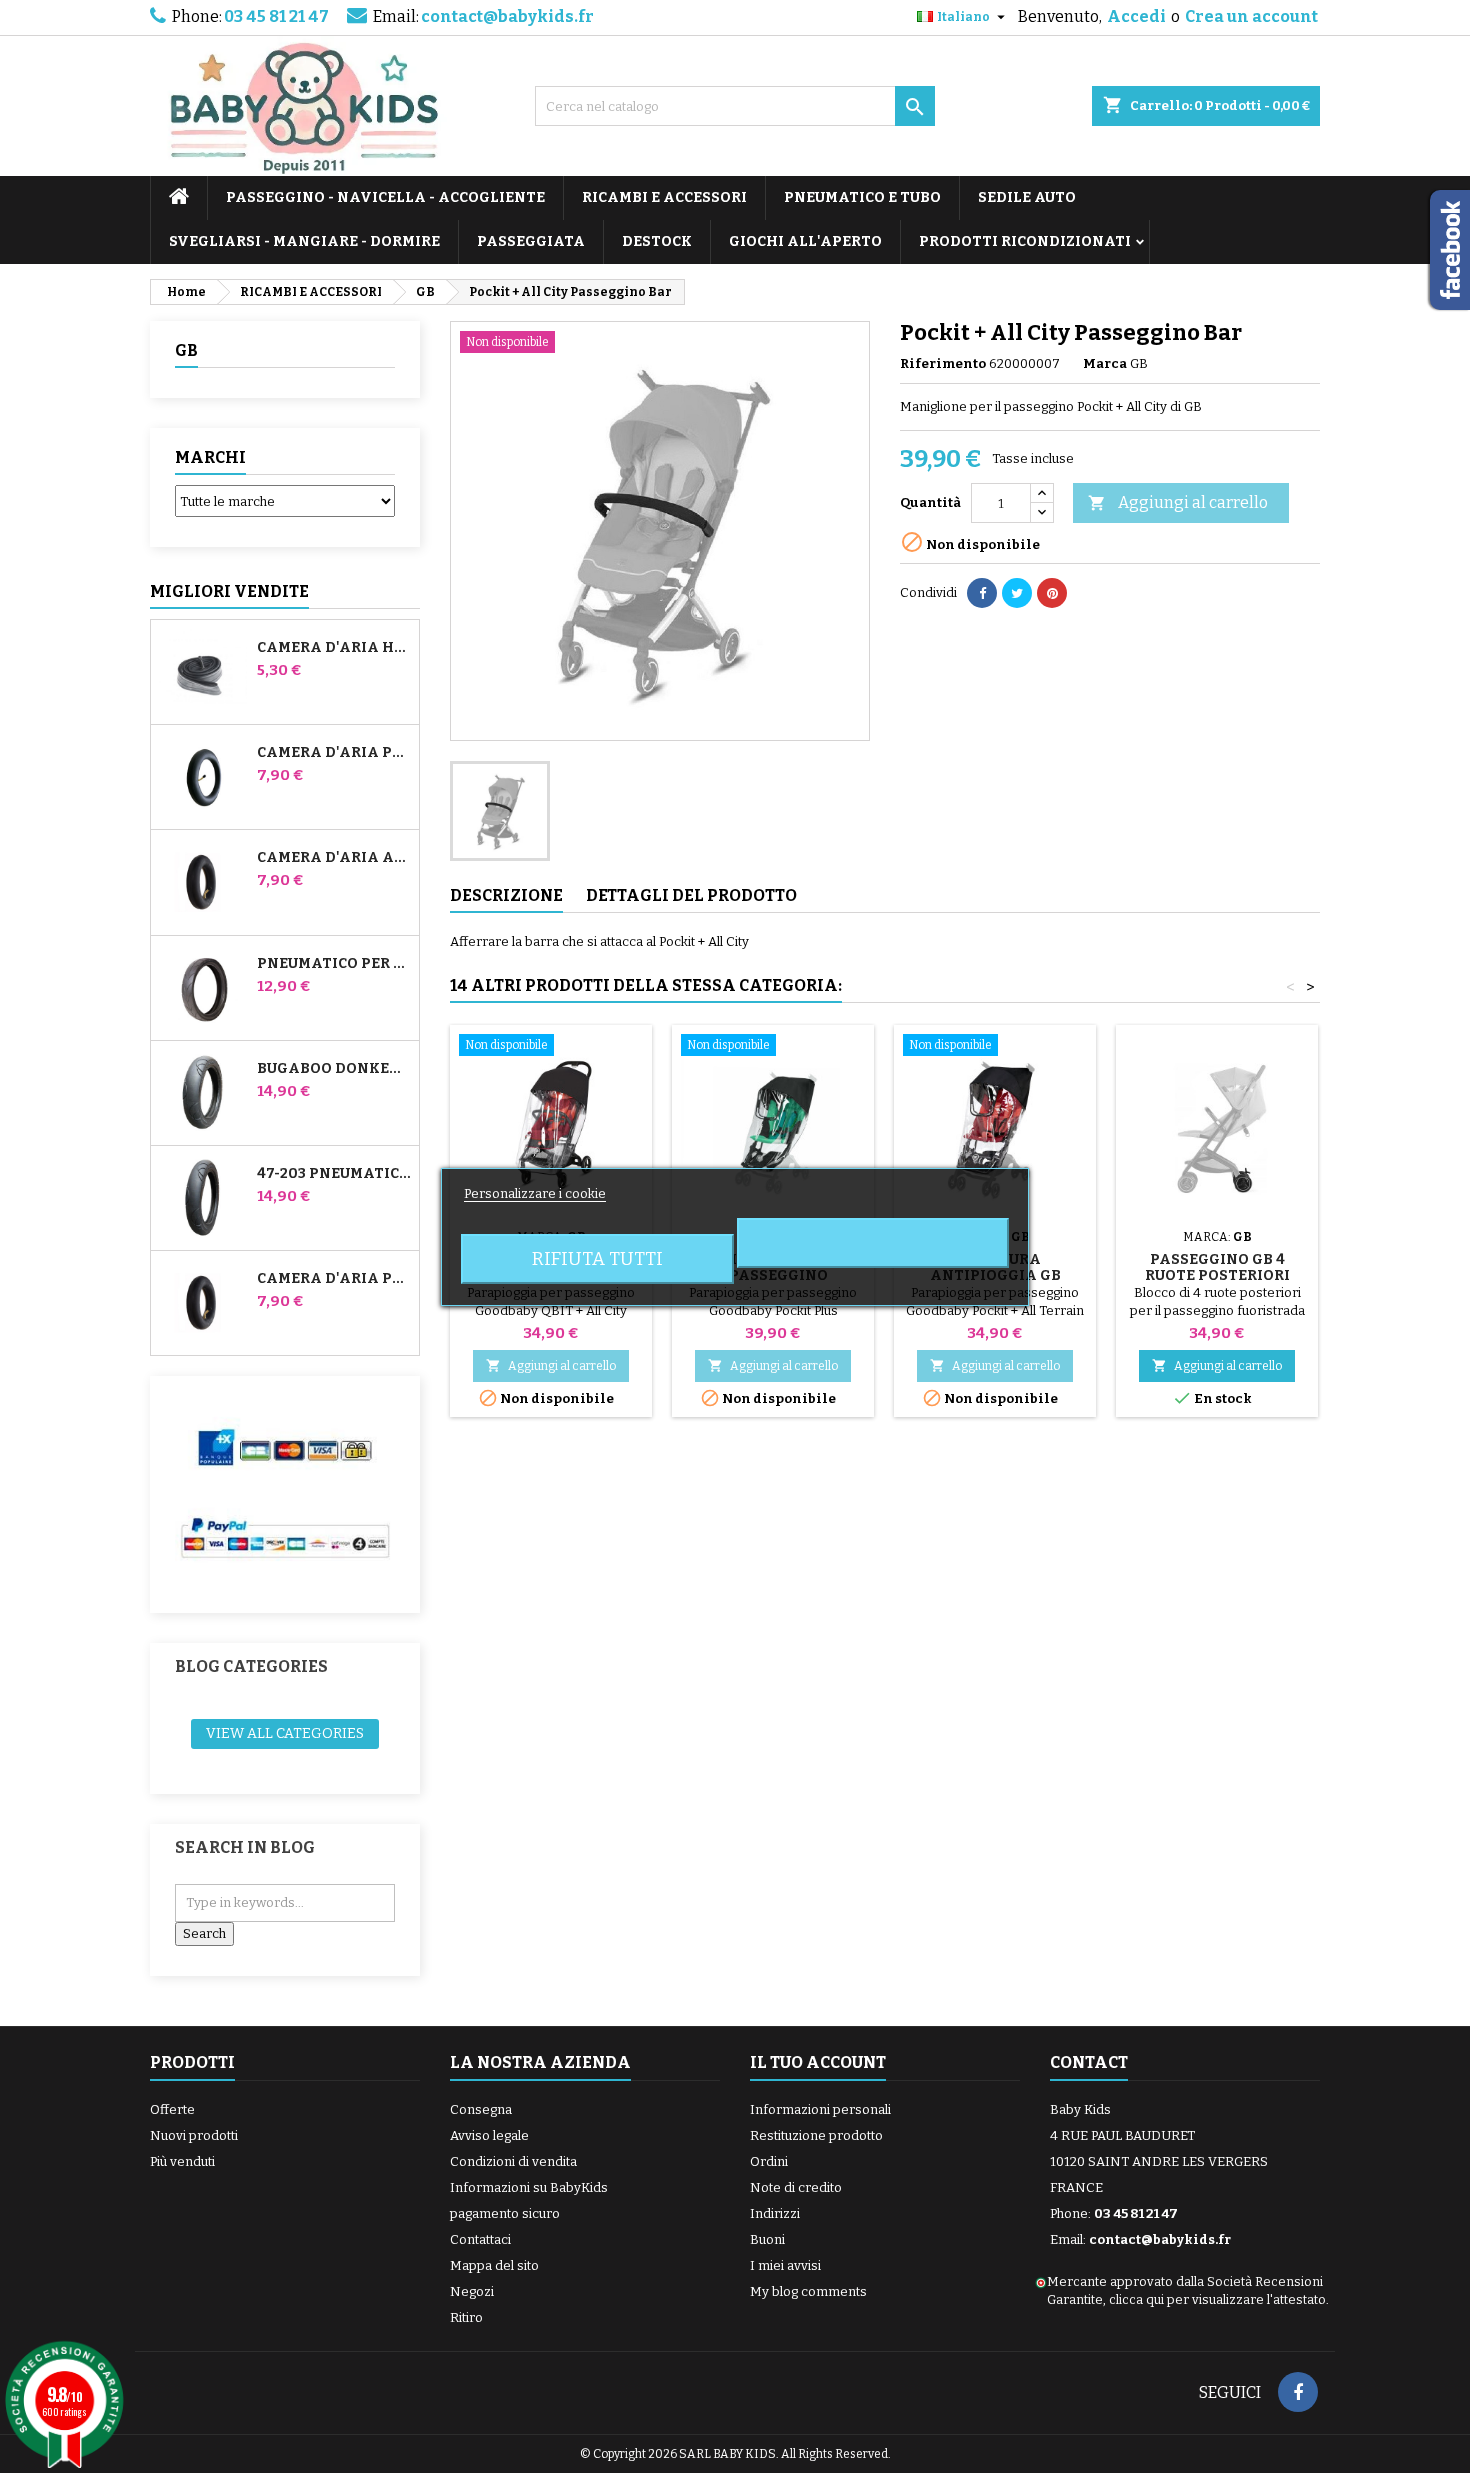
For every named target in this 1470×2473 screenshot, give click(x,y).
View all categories (285, 1733)
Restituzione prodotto (816, 2135)
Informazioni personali (820, 2109)
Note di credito (796, 2187)
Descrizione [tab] (506, 895)
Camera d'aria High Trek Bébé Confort (334, 648)
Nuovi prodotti (194, 2135)
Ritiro (466, 2317)
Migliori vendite (229, 591)
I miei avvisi (785, 2265)
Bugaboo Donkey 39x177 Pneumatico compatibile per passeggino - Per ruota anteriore (334, 1069)
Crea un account (1251, 16)
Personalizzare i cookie (535, 1193)
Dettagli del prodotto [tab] (691, 895)
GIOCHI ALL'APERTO (805, 241)
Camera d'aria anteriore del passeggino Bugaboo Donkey (334, 858)
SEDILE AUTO (1027, 197)
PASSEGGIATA (531, 241)
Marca (1105, 363)
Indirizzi (775, 2213)
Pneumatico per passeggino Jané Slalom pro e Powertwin (334, 964)
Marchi (210, 457)
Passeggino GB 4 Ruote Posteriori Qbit (1217, 1275)
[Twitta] (1017, 593)
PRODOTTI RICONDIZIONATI (1025, 241)
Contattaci (480, 2239)
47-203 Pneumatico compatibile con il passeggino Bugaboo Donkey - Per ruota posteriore (334, 1174)
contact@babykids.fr (507, 16)
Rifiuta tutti (597, 1259)
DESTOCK (657, 241)
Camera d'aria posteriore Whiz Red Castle (334, 1279)
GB (186, 350)
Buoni (767, 2239)
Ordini (769, 2161)
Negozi (472, 2291)
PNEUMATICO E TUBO (862, 197)
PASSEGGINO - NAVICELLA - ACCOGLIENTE (385, 197)
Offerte (172, 2109)
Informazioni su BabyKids (529, 2187)
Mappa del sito (494, 2265)
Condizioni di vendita (513, 2161)
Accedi (1136, 16)
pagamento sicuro (505, 2213)
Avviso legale (489, 2135)
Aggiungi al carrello (1178, 502)
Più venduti (182, 2161)
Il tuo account (818, 2062)
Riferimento (943, 363)
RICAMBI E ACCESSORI (664, 197)
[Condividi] (982, 593)
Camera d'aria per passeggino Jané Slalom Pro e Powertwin (334, 753)
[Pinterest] (1052, 593)
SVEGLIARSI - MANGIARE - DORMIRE (304, 241)
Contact (1089, 2062)
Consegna (481, 2109)
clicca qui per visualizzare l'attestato (1217, 2299)
